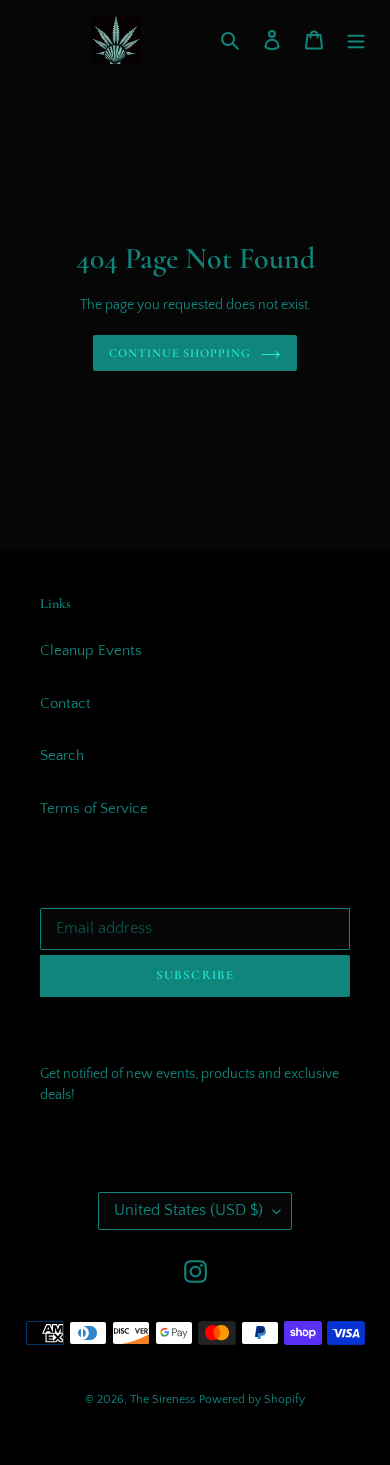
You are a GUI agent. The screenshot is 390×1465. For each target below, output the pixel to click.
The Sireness (162, 1399)
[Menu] (356, 40)
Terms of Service (94, 808)
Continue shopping (180, 353)
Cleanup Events (91, 650)
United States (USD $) (188, 1210)
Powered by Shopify (252, 1399)
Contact (65, 703)
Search (62, 755)
